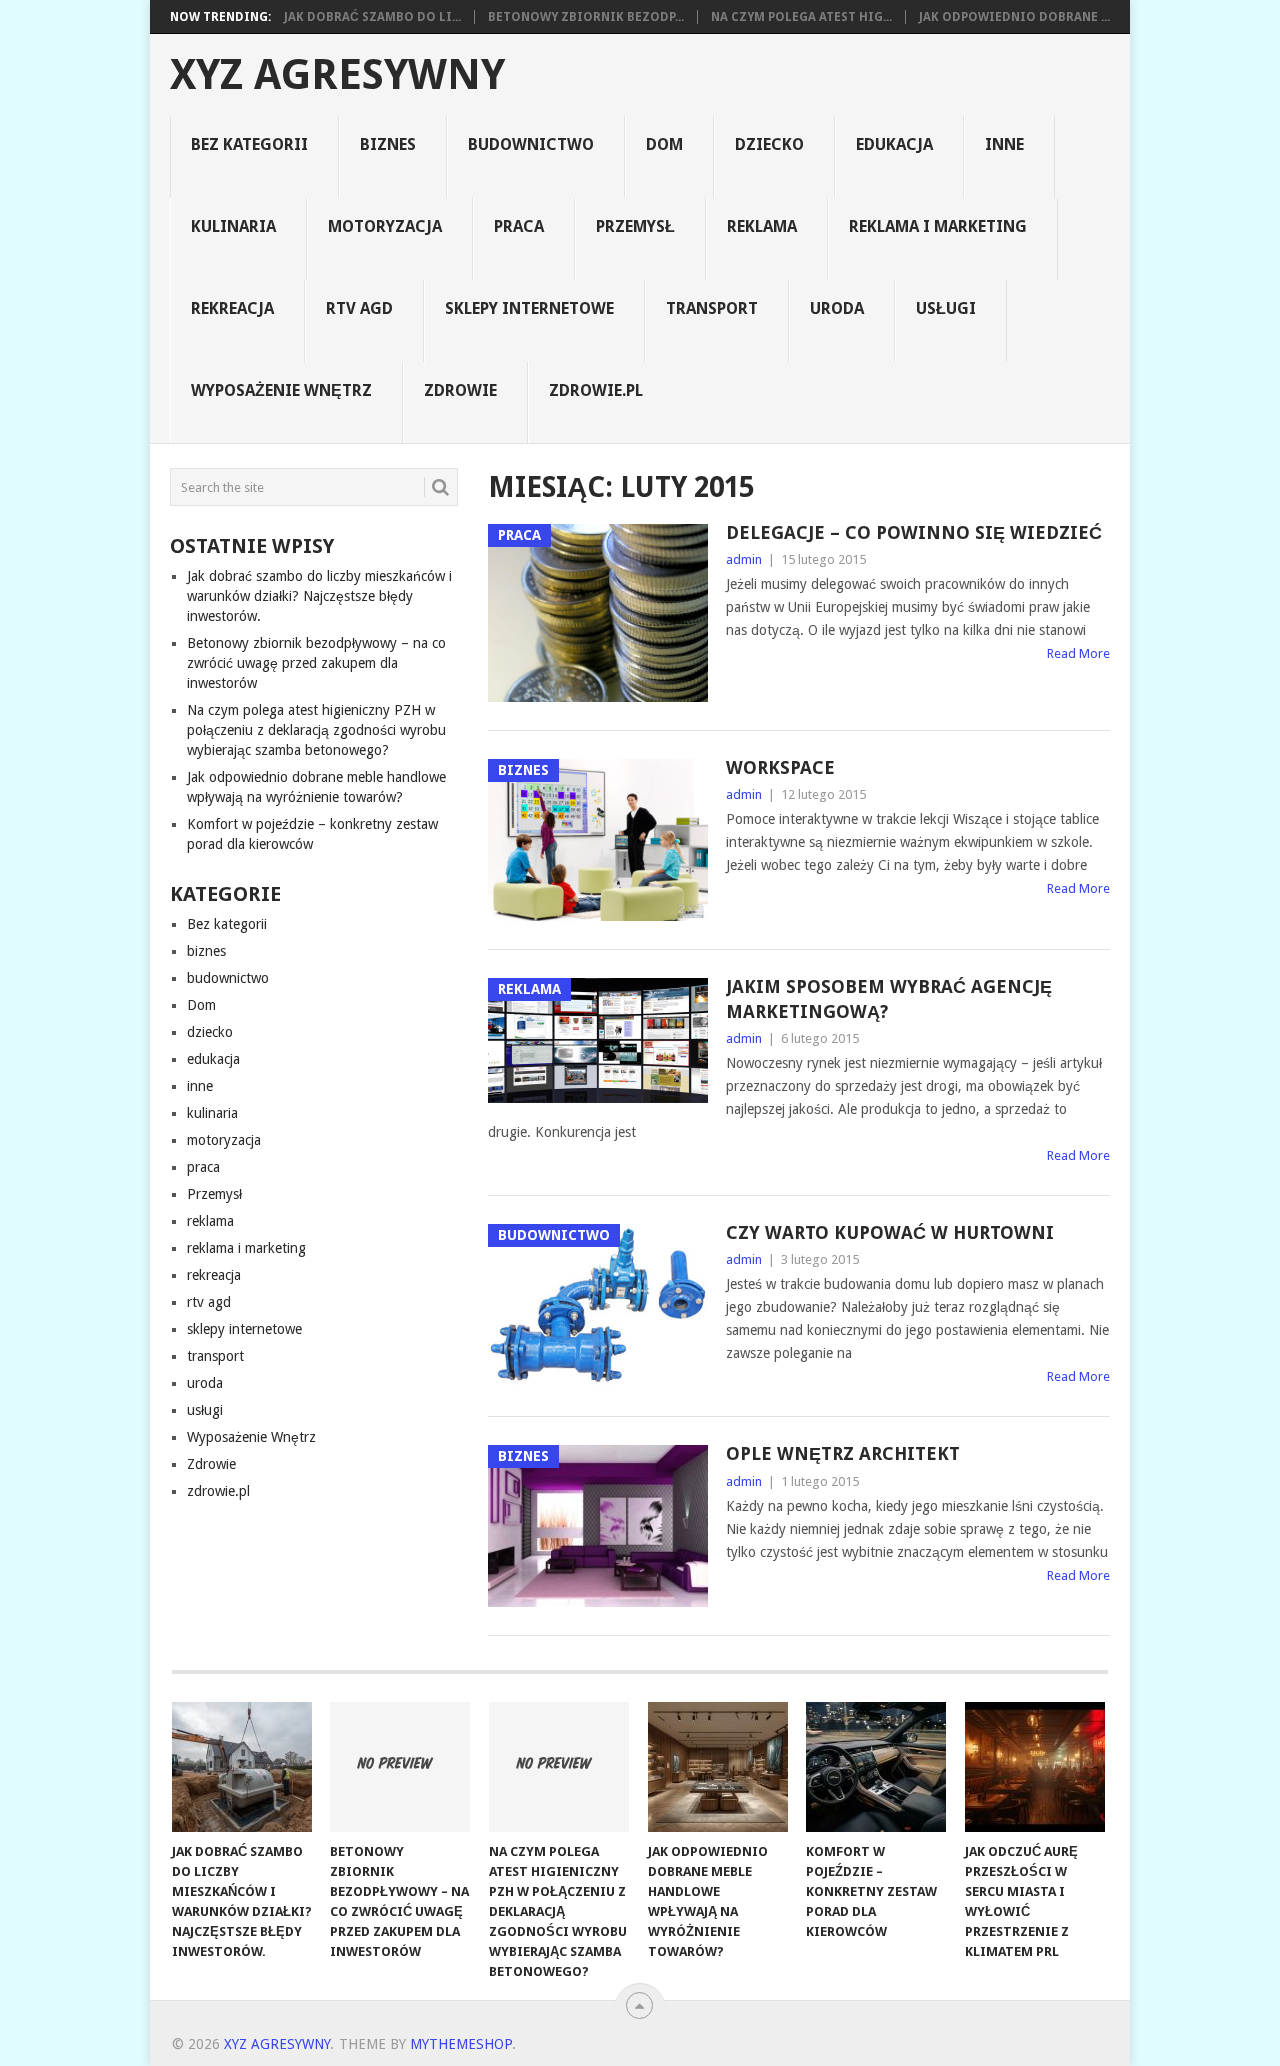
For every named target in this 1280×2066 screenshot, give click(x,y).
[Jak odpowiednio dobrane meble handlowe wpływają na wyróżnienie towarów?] (718, 1767)
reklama (762, 226)
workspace (780, 767)
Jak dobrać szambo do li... (372, 17)
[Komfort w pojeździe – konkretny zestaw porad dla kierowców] (876, 1767)
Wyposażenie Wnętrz (281, 390)
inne (1004, 144)
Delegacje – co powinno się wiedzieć (914, 532)
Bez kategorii (249, 144)
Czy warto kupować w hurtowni (890, 1232)
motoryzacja (385, 226)
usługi (946, 308)
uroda (837, 308)
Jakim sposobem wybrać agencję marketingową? (889, 999)
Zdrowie (460, 390)
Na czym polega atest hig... (801, 17)
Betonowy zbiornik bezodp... (586, 17)
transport (712, 308)
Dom (664, 144)
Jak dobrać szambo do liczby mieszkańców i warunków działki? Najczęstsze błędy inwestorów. (319, 596)
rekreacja (232, 308)
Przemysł (635, 226)
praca (519, 226)
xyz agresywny (337, 75)
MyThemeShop (461, 2044)
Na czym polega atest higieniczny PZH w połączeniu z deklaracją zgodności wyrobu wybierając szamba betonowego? (316, 730)
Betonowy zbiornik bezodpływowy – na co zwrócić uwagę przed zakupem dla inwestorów (316, 663)
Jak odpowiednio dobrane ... (1014, 17)
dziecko (769, 144)
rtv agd (359, 308)
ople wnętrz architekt (843, 1453)
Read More (1078, 653)
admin (744, 559)
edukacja (894, 144)
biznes (388, 144)
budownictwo (531, 144)
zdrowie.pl (596, 390)
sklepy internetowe (529, 308)
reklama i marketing (938, 226)
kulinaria (233, 226)
